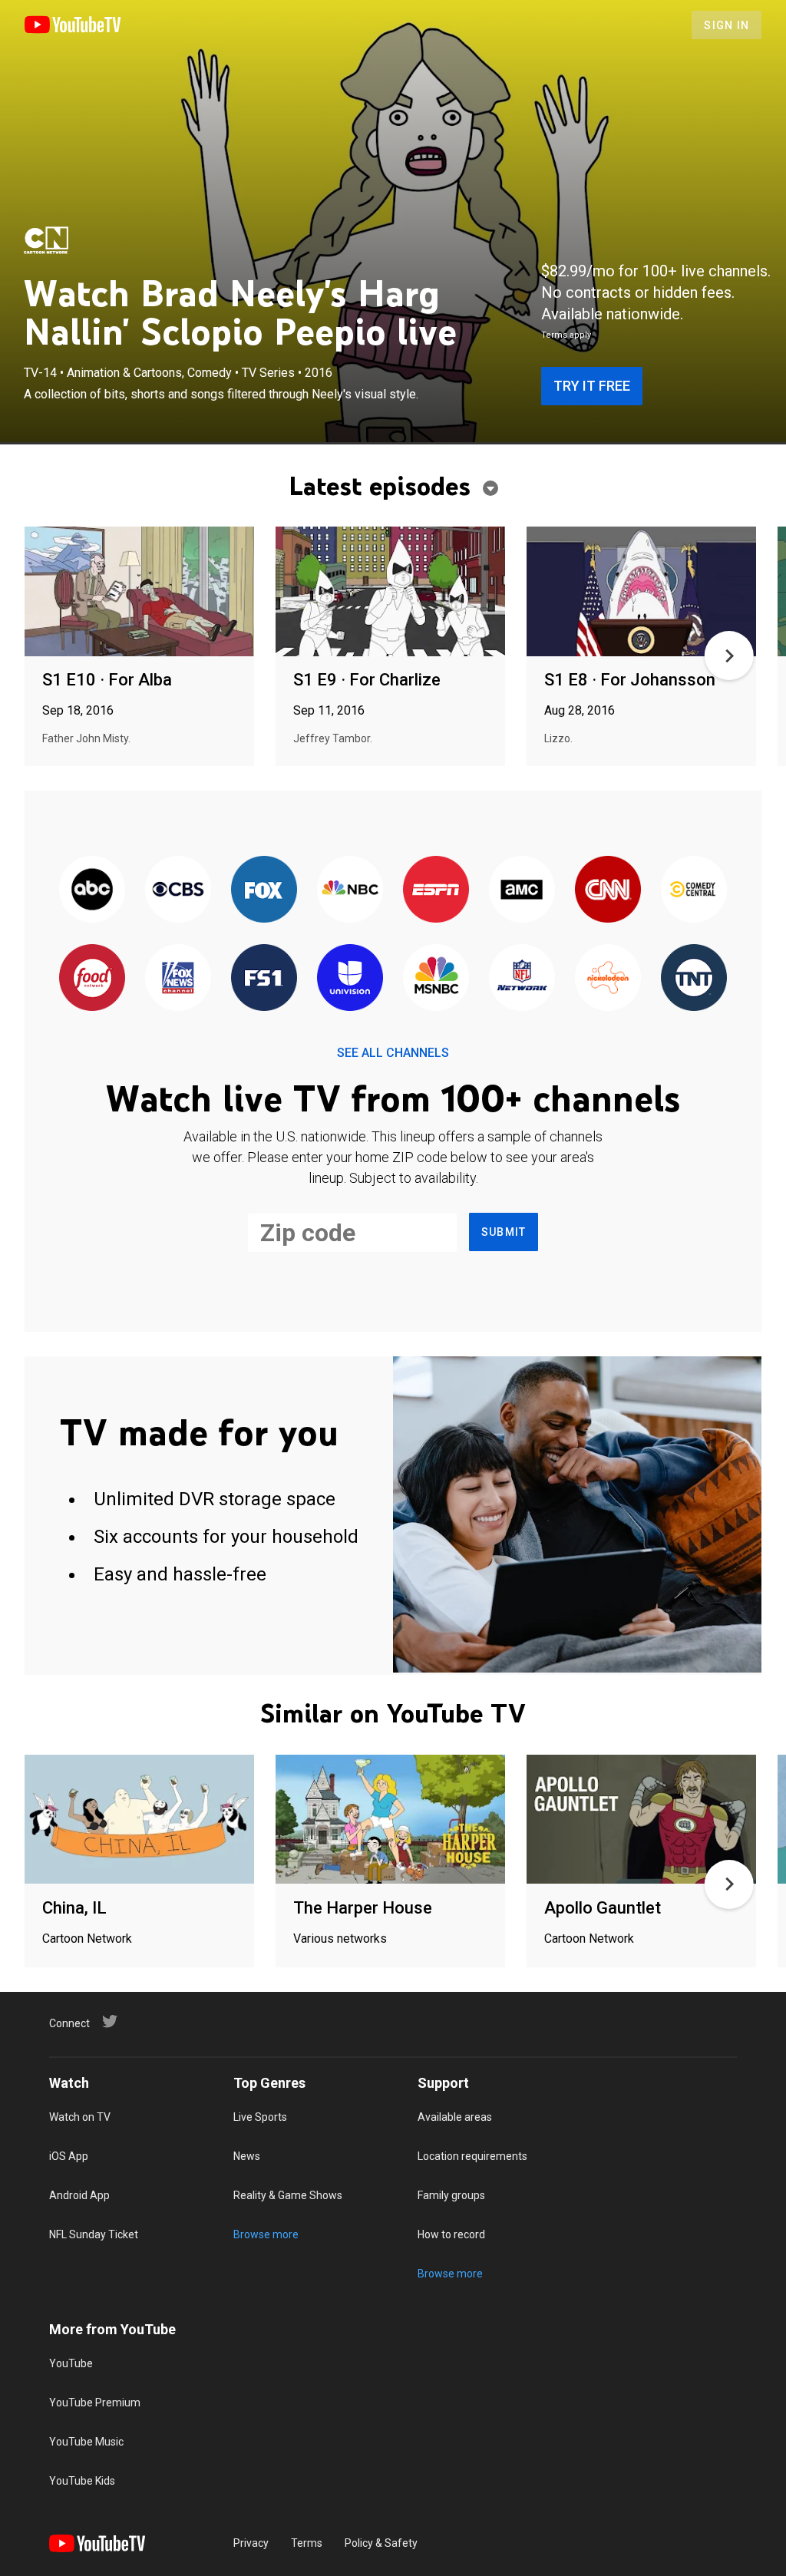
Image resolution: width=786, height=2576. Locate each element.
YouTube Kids (82, 2481)
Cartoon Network (87, 1939)
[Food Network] (92, 978)
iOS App (69, 2156)
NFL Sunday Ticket (94, 2234)
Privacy (251, 2543)
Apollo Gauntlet (603, 1908)
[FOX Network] (264, 890)
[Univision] (350, 978)
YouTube (71, 2363)
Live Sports (260, 2117)
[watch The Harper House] (390, 1820)
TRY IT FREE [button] (592, 386)
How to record (451, 2234)
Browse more (266, 2234)
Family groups (451, 2195)
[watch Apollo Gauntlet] (641, 1820)
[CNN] (608, 890)
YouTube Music (86, 2442)
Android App (79, 2195)
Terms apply (566, 335)
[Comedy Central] (694, 890)
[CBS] (178, 890)
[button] (729, 656)
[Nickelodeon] (608, 978)
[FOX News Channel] (178, 978)
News (247, 2156)
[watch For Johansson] (641, 592)
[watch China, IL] (139, 1820)
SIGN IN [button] (727, 25)
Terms (307, 2543)
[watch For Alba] (139, 592)
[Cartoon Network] (46, 240)
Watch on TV (80, 2117)
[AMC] (522, 890)
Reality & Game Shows (288, 2195)
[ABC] (92, 890)
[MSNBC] (436, 978)
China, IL (74, 1908)
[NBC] (350, 890)
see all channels (393, 1053)
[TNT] (694, 978)
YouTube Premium (95, 2403)
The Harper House (363, 1908)
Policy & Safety (381, 2543)
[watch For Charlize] (390, 592)
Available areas (455, 2117)
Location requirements (472, 2156)
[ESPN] (436, 890)
